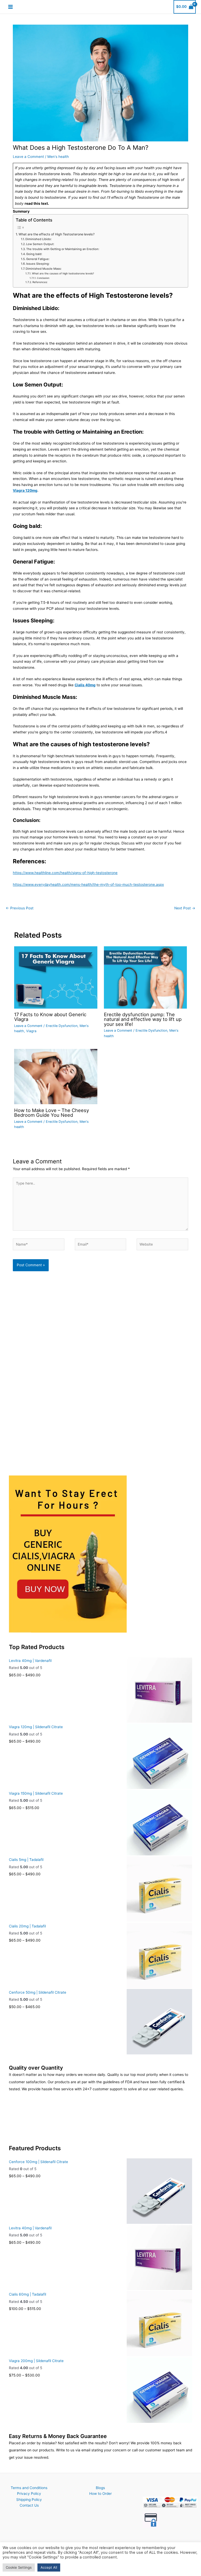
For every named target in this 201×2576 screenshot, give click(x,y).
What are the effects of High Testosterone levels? (56, 234)
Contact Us (29, 2505)
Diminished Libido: (38, 239)
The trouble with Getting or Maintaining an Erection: (63, 249)
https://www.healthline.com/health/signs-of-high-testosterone (65, 873)
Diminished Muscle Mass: (44, 269)
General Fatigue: (38, 259)
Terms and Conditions (29, 2488)
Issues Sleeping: (38, 264)
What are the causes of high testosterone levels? (63, 273)
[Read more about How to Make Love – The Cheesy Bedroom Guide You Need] (56, 1076)
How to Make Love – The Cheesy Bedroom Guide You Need (52, 1113)
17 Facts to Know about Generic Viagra (50, 1017)
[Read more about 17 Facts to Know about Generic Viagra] (56, 977)
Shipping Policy (29, 2500)
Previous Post (20, 908)
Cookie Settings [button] (19, 2567)
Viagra (31, 1031)
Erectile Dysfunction (62, 1026)
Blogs (100, 2488)
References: (40, 282)
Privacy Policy (29, 2494)
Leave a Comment (28, 157)
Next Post (185, 908)
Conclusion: (43, 278)
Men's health (58, 157)
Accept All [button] (49, 2567)
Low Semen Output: (40, 244)
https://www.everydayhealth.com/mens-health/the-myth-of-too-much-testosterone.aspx (88, 885)
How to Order (100, 2494)
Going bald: (34, 254)
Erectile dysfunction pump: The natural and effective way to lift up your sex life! (143, 1019)
